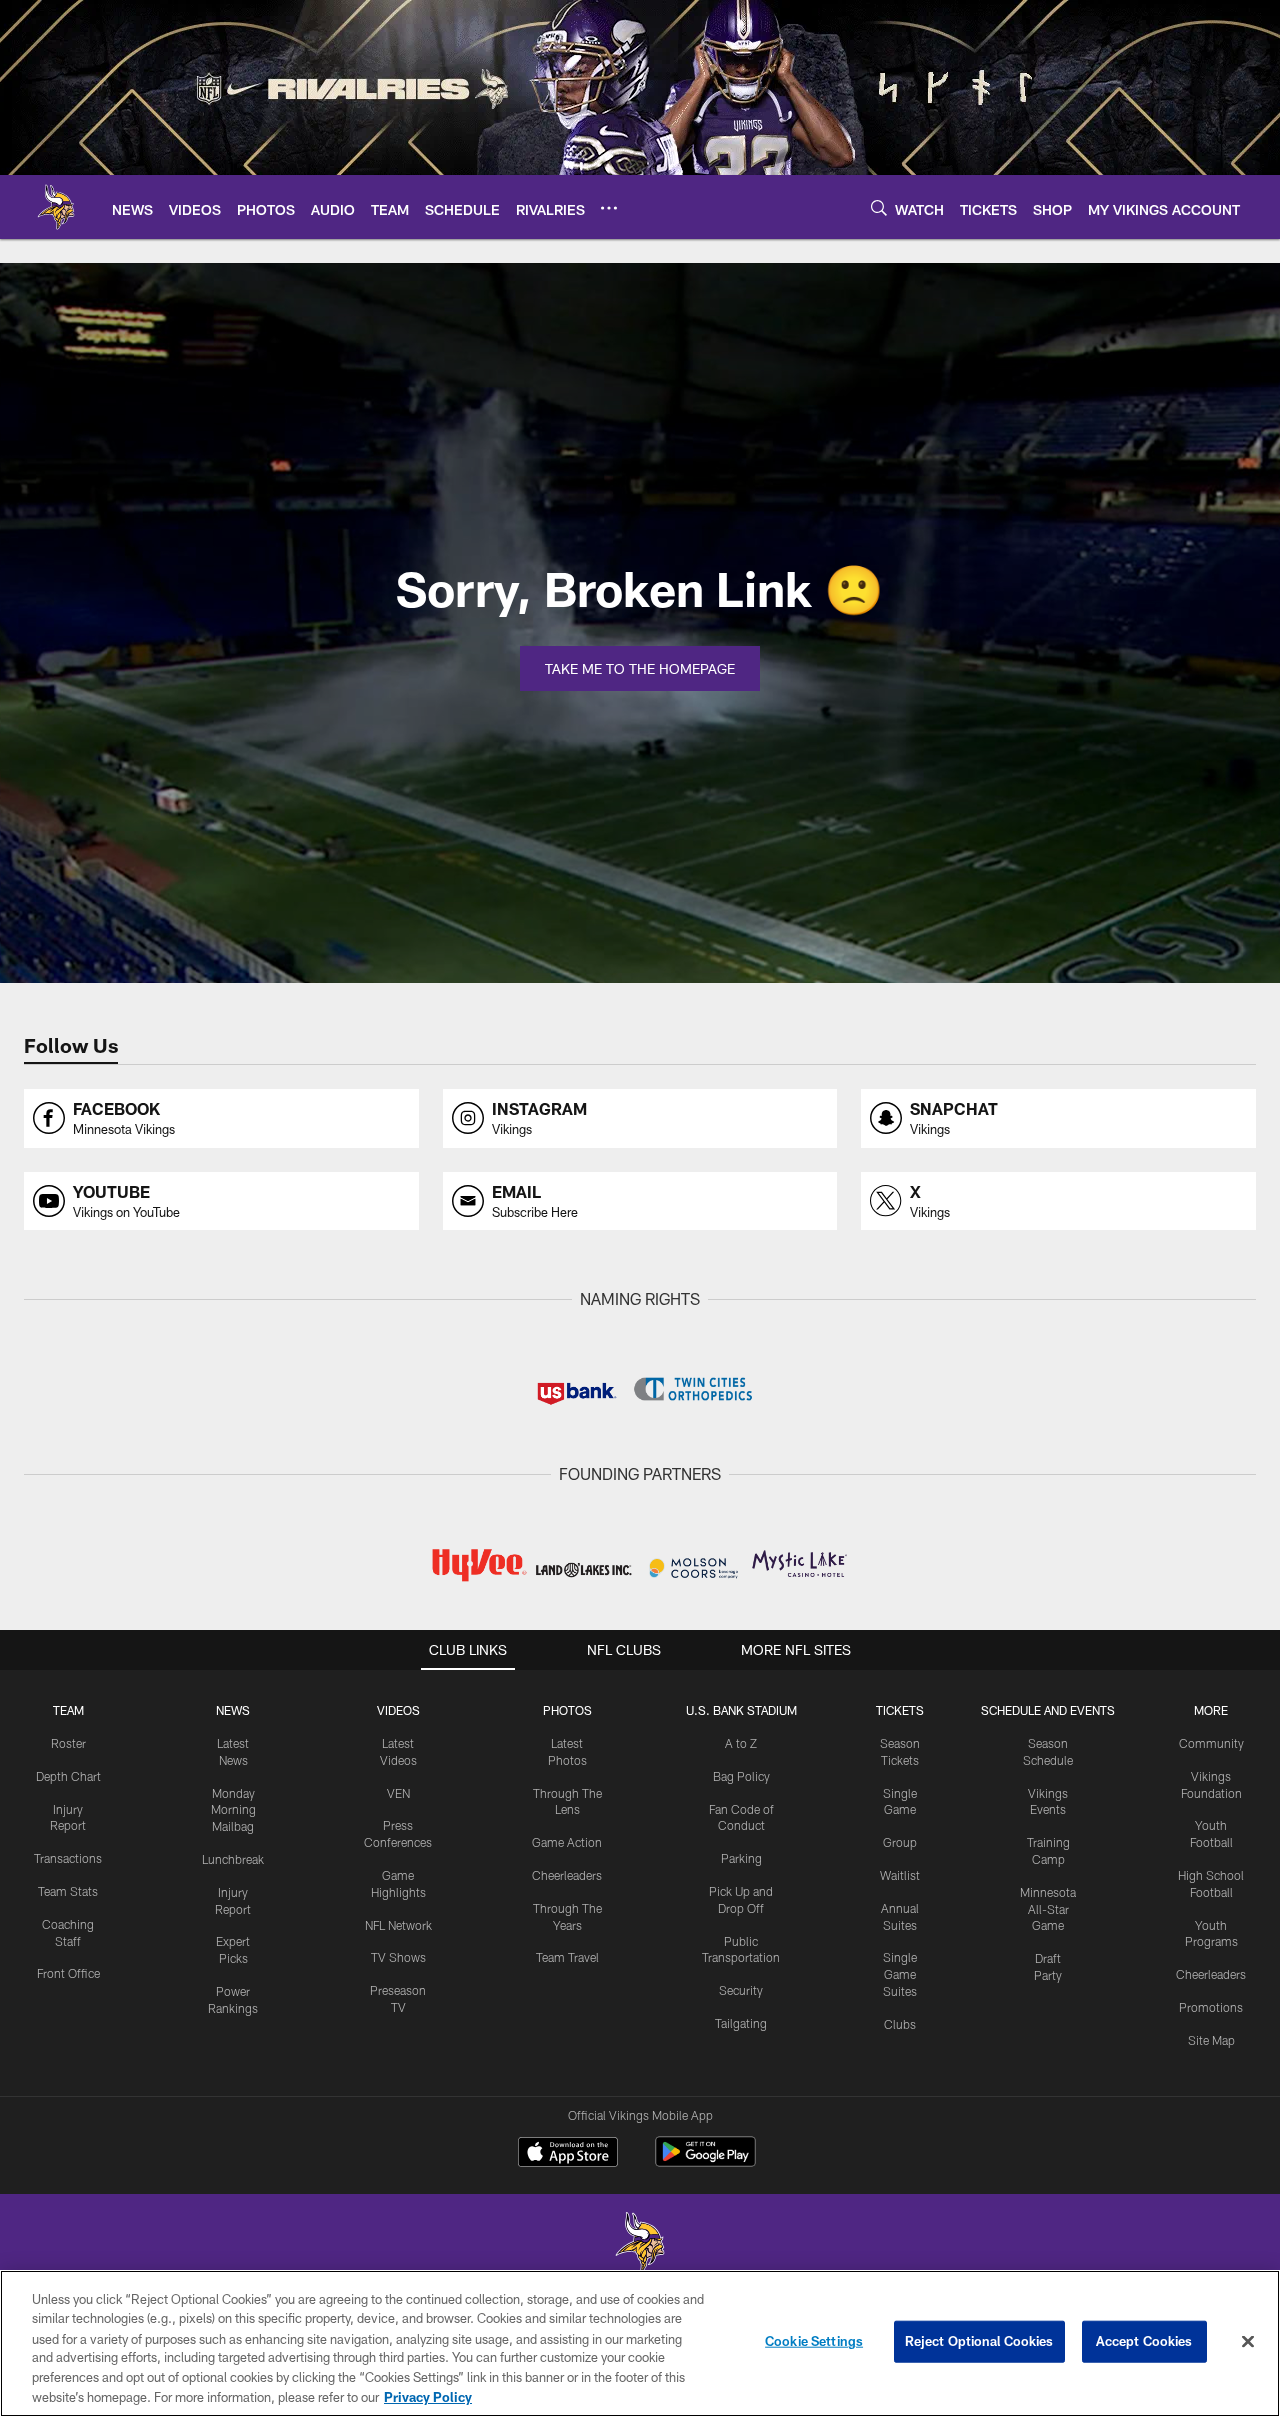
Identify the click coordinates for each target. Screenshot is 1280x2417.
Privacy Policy (428, 2396)
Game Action (567, 1842)
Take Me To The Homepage (640, 668)
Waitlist (900, 1875)
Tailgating (741, 2023)
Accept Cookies (1144, 2341)
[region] (640, 2343)
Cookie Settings (814, 2341)
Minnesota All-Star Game (1048, 1909)
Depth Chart (68, 1776)
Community (1211, 1743)
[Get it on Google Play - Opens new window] (705, 2161)
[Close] (1248, 2342)
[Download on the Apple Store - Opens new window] (568, 2154)
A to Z (741, 1743)
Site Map (1211, 2040)
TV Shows (398, 1957)
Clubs (900, 2024)
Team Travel (567, 1957)
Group (900, 1842)
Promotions (1211, 2007)
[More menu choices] (609, 208)
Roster (68, 1743)
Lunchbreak (233, 1859)
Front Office (68, 1973)
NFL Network (398, 1925)
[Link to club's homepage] (56, 207)
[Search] (879, 207)
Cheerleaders (567, 1875)
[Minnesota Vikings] (640, 2244)
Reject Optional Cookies (979, 2341)
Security (741, 1990)
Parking (741, 1858)
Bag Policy (741, 1776)
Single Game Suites (900, 1974)
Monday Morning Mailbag (233, 1810)
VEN (398, 1793)
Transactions (68, 1858)
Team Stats (68, 1891)
